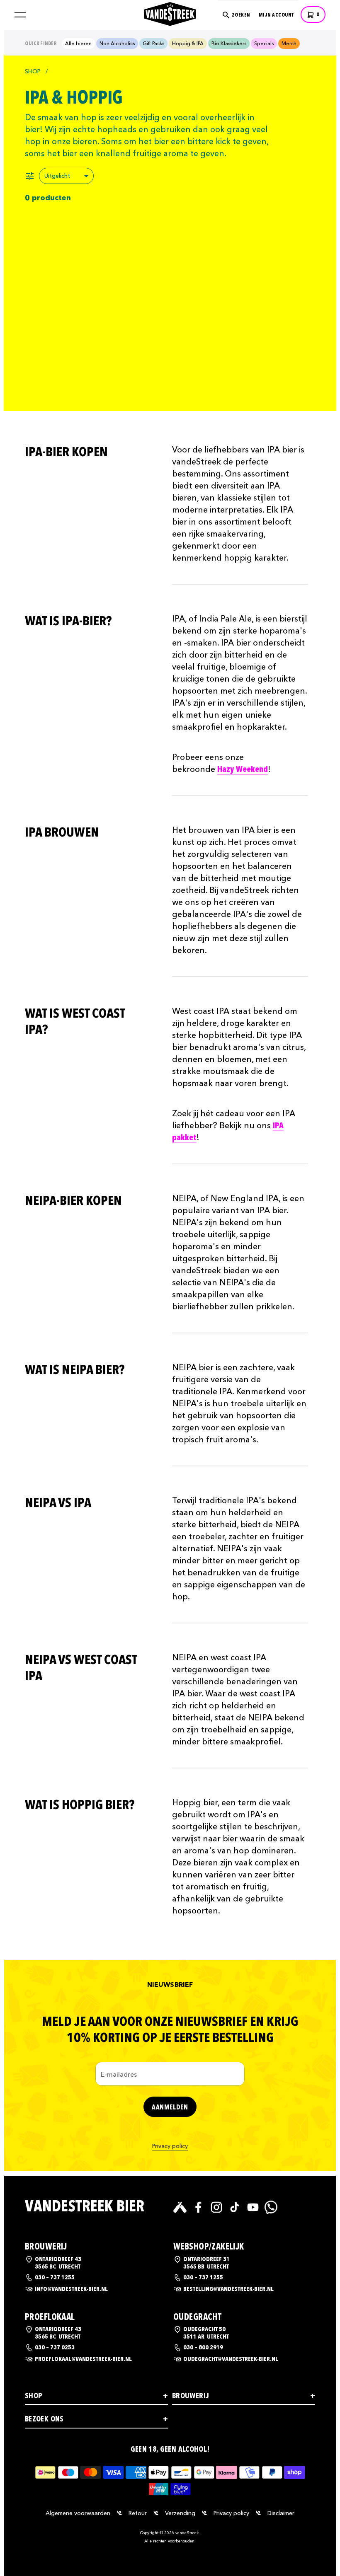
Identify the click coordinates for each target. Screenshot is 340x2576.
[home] (170, 13)
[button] (20, 15)
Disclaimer (281, 2513)
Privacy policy (170, 2146)
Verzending (180, 2513)
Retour (138, 2513)
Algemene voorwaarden (78, 2513)
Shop (33, 71)
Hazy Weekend (243, 769)
